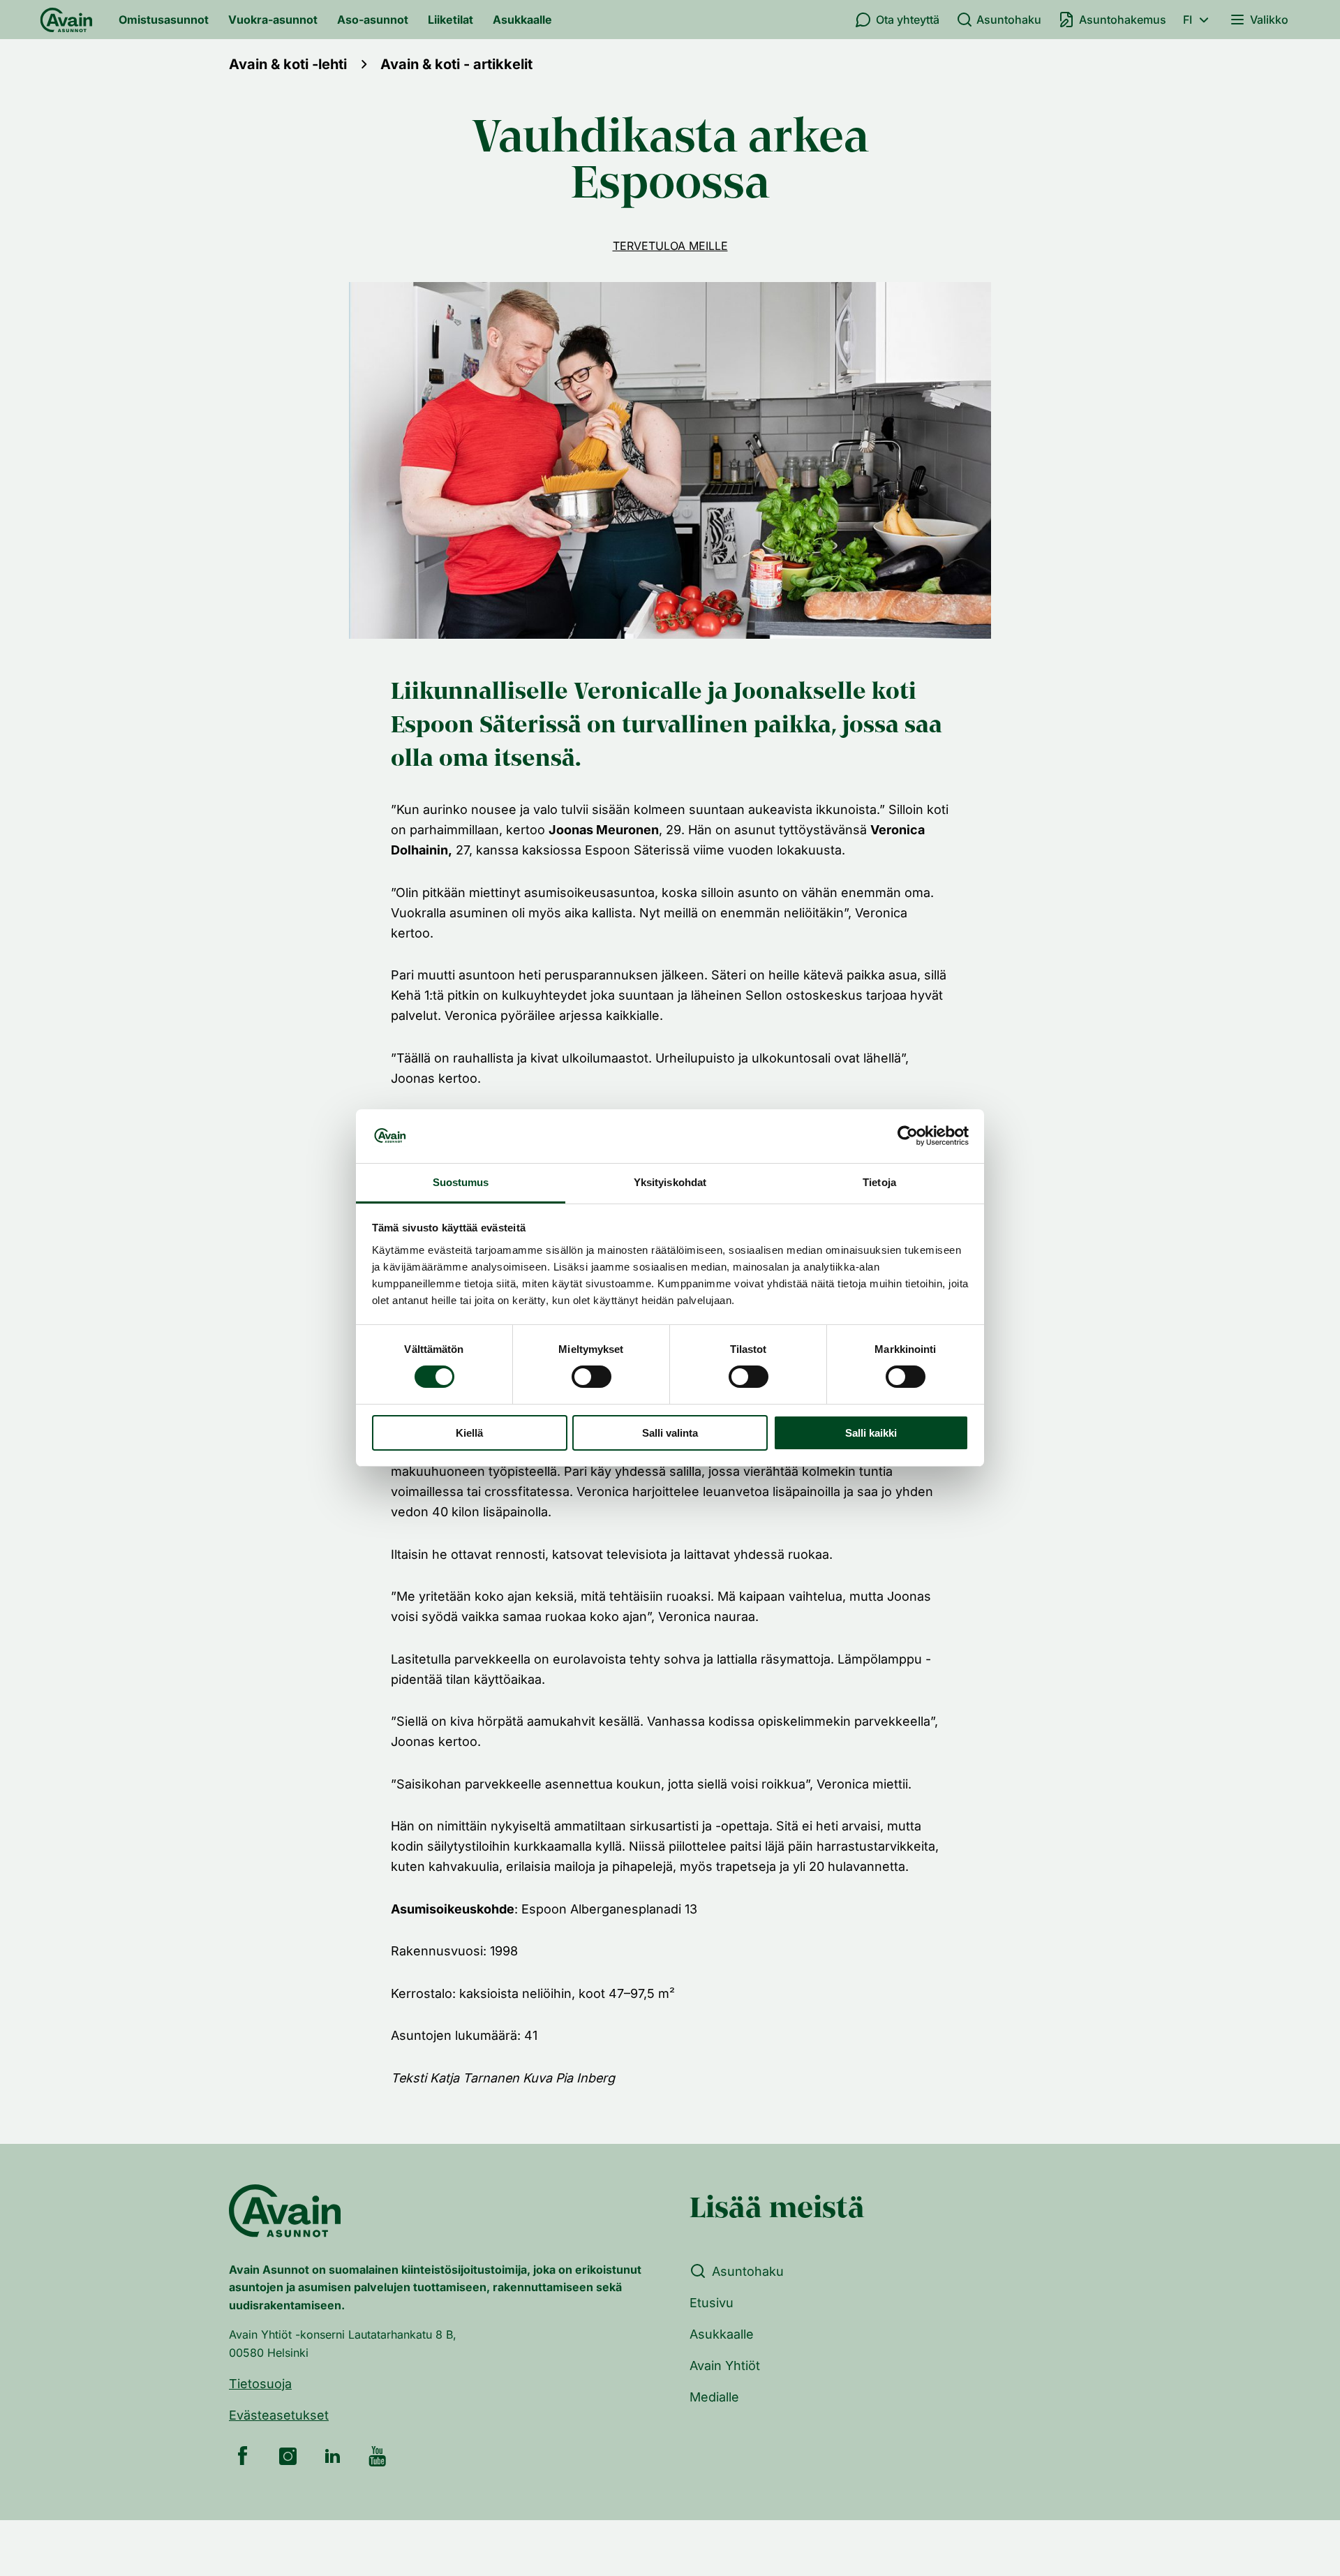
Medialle (714, 2397)
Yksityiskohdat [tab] (670, 1182)
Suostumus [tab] (461, 1182)
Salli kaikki (871, 1433)
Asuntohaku (1009, 20)
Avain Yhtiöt (725, 2366)
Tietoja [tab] (879, 1182)
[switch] (591, 1377)
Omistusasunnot (164, 20)
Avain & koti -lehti (288, 64)
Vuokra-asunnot (273, 20)
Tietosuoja (260, 2384)
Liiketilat (451, 20)
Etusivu (712, 2303)
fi (1188, 20)
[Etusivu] (66, 20)
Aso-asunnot (373, 20)
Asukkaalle (522, 20)
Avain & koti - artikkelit (456, 64)
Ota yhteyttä (908, 20)
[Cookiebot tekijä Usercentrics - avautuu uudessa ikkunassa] (908, 1136)
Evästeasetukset (279, 2415)
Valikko (1269, 20)
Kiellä (469, 1433)
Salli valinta (670, 1433)
